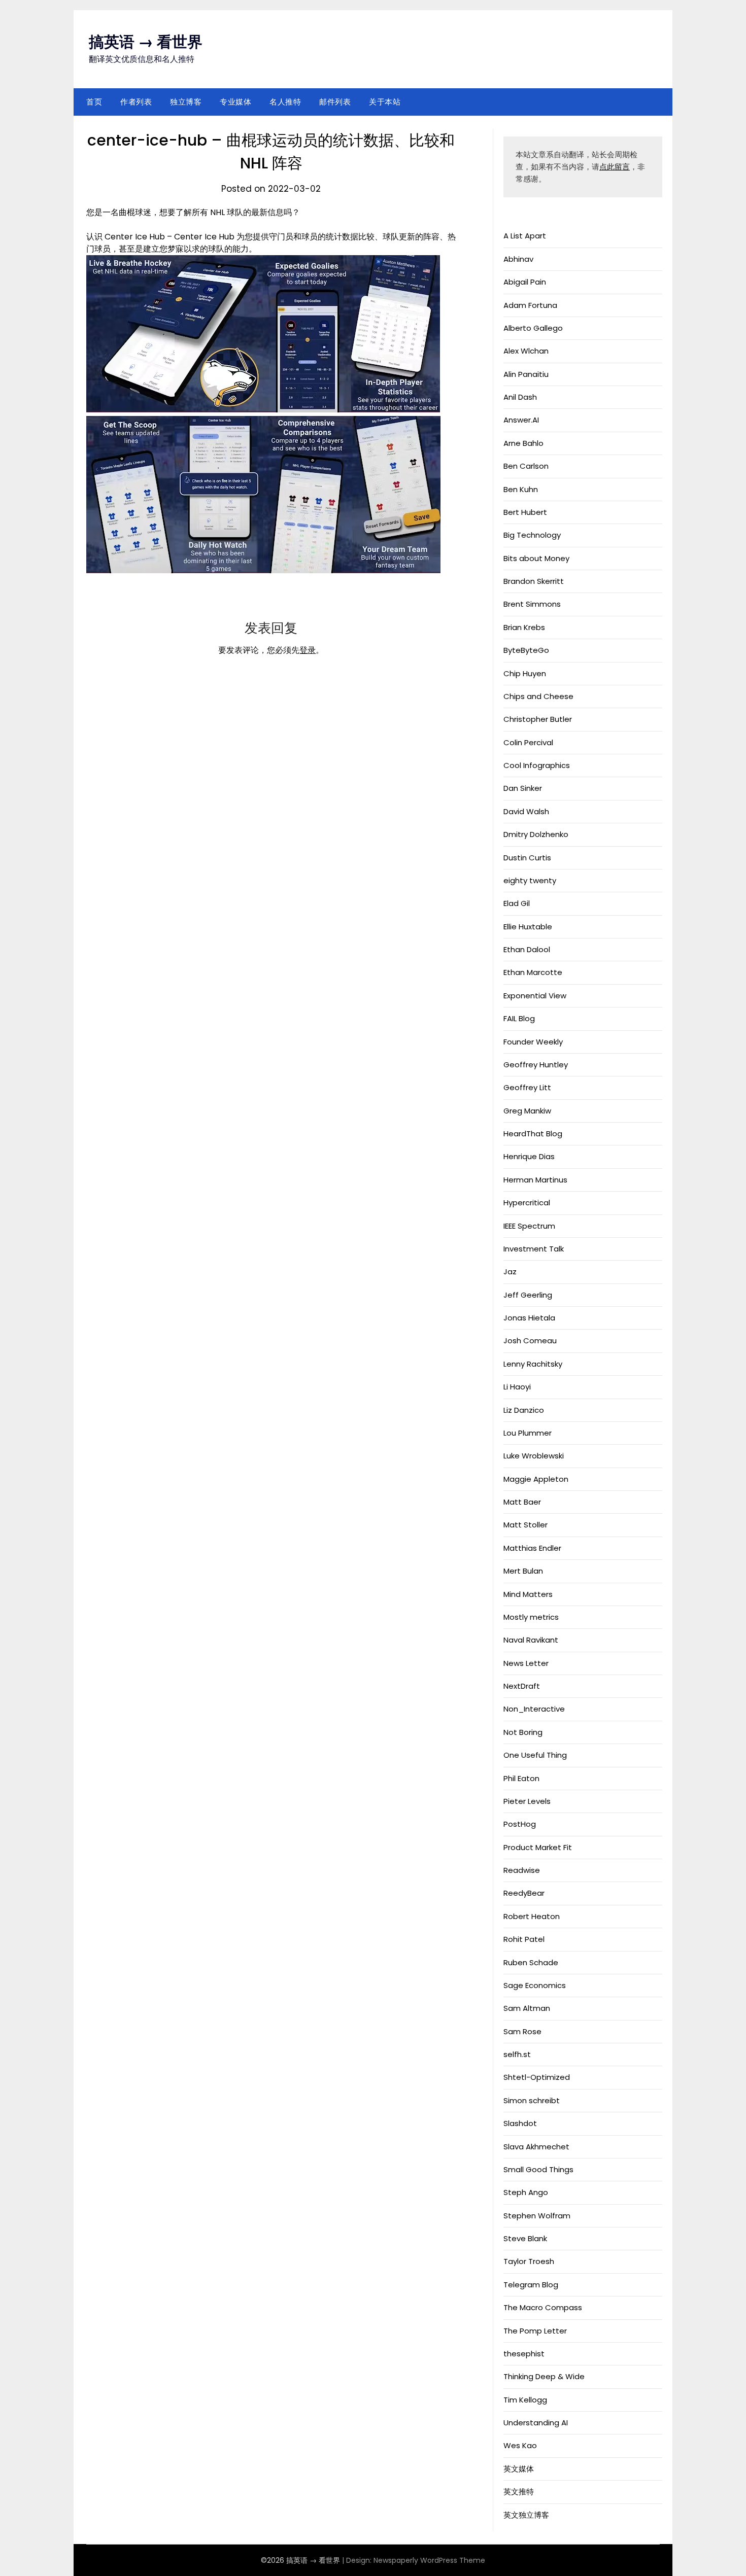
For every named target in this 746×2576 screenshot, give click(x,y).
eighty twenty (530, 880)
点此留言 (615, 167)
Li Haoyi (517, 1387)
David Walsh (526, 811)
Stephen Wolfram (537, 2216)
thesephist (524, 2354)
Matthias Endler (532, 1548)
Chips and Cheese (538, 696)
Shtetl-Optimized (537, 2077)
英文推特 (519, 2492)
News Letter (526, 1663)
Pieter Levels (527, 1801)
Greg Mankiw (527, 1111)
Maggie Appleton (536, 1479)
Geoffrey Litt (527, 1087)
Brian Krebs (524, 627)
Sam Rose (522, 2031)
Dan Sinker (523, 788)
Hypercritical (527, 1203)
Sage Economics (535, 1985)
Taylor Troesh (529, 2261)
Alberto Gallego (533, 328)
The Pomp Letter (535, 2331)
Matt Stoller (525, 1525)
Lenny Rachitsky (533, 1364)
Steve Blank (525, 2238)
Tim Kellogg (525, 2400)
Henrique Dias (529, 1156)
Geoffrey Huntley (536, 1065)
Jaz (510, 1272)
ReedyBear (524, 1893)
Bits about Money (536, 558)
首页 (94, 102)
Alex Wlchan (526, 351)
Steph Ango (526, 2192)
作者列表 (136, 102)
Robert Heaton (532, 1916)
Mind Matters (528, 1594)
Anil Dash (520, 397)
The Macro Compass (543, 2307)
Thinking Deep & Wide (544, 2376)
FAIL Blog (519, 1018)
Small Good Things (538, 2169)
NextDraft (522, 1686)
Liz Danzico (524, 1410)
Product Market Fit (538, 1847)
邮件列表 (335, 102)
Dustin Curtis (527, 858)
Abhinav (518, 259)
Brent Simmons (532, 604)
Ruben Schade (531, 1962)
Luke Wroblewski (534, 1456)
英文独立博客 (526, 2515)
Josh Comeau (530, 1341)
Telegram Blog (531, 2285)
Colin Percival (528, 742)
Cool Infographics (537, 765)
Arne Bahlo (523, 443)
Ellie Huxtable (528, 927)
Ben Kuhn (521, 489)
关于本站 (385, 102)
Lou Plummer (528, 1433)
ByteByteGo (526, 650)
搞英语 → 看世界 (146, 42)
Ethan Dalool (527, 949)
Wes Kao (520, 2445)
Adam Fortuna (530, 305)
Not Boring (523, 1732)
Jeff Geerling (528, 1295)
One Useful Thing (535, 1755)
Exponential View (535, 996)
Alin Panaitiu (526, 374)
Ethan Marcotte (533, 972)
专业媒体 (235, 102)
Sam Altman (527, 2008)
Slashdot (520, 2123)
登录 (308, 650)
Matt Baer (522, 1502)
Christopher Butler (538, 719)
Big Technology (532, 535)
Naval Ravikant (531, 1640)
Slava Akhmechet (536, 2147)
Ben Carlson (526, 466)
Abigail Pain (525, 282)
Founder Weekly (533, 1042)
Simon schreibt (532, 2100)
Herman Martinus (535, 1180)
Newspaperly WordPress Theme (429, 2560)
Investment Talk (534, 1249)
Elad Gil (517, 903)
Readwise (522, 1870)
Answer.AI (521, 420)
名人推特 (285, 102)
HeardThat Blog (533, 1134)
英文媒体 (519, 2469)
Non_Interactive (534, 1709)
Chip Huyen (525, 673)
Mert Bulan (523, 1571)
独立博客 (186, 102)
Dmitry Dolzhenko (536, 834)
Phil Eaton (521, 1778)
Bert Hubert (525, 512)
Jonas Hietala (529, 1318)
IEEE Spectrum (529, 1226)
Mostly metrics (531, 1617)
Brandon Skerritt (534, 581)
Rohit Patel (524, 1939)
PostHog (520, 1824)
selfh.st (517, 2054)
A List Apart (525, 236)
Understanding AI (536, 2423)
